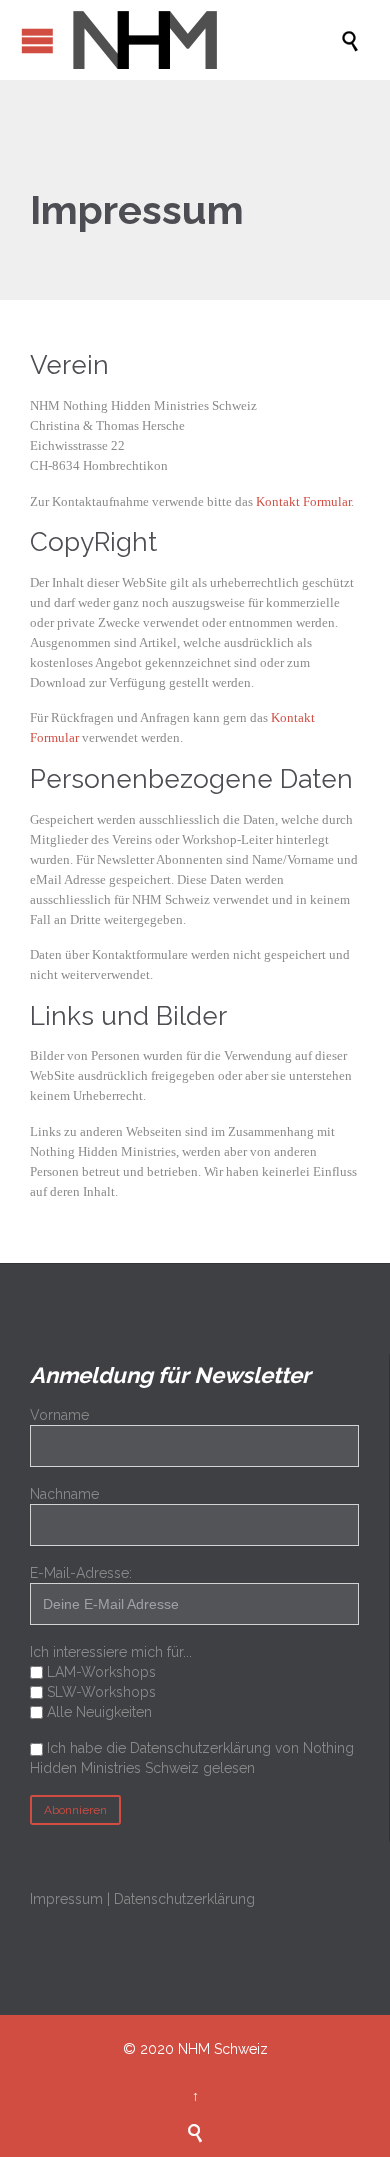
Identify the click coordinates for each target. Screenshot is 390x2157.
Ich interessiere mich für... (111, 1652)
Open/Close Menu (37, 40)
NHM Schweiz (223, 2049)
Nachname (64, 1494)
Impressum (66, 1899)
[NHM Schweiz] (205, 40)
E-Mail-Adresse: (81, 1573)
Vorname (59, 1415)
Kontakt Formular (303, 501)
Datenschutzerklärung (184, 1899)
